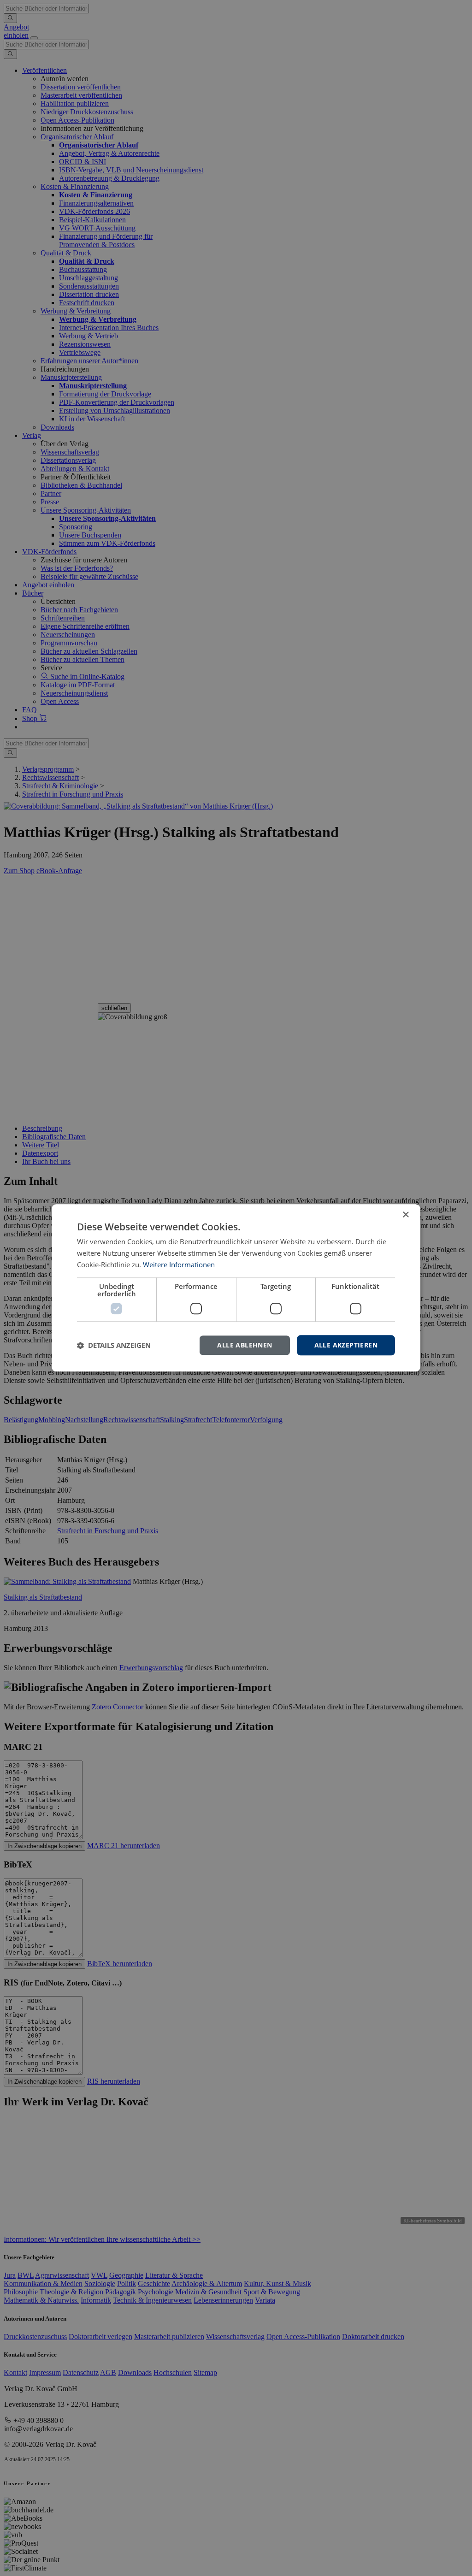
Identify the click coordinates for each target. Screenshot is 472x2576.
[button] (114, 1345)
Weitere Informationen (179, 1264)
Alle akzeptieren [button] (346, 1345)
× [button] (405, 1215)
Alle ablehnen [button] (245, 1345)
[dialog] (236, 1288)
